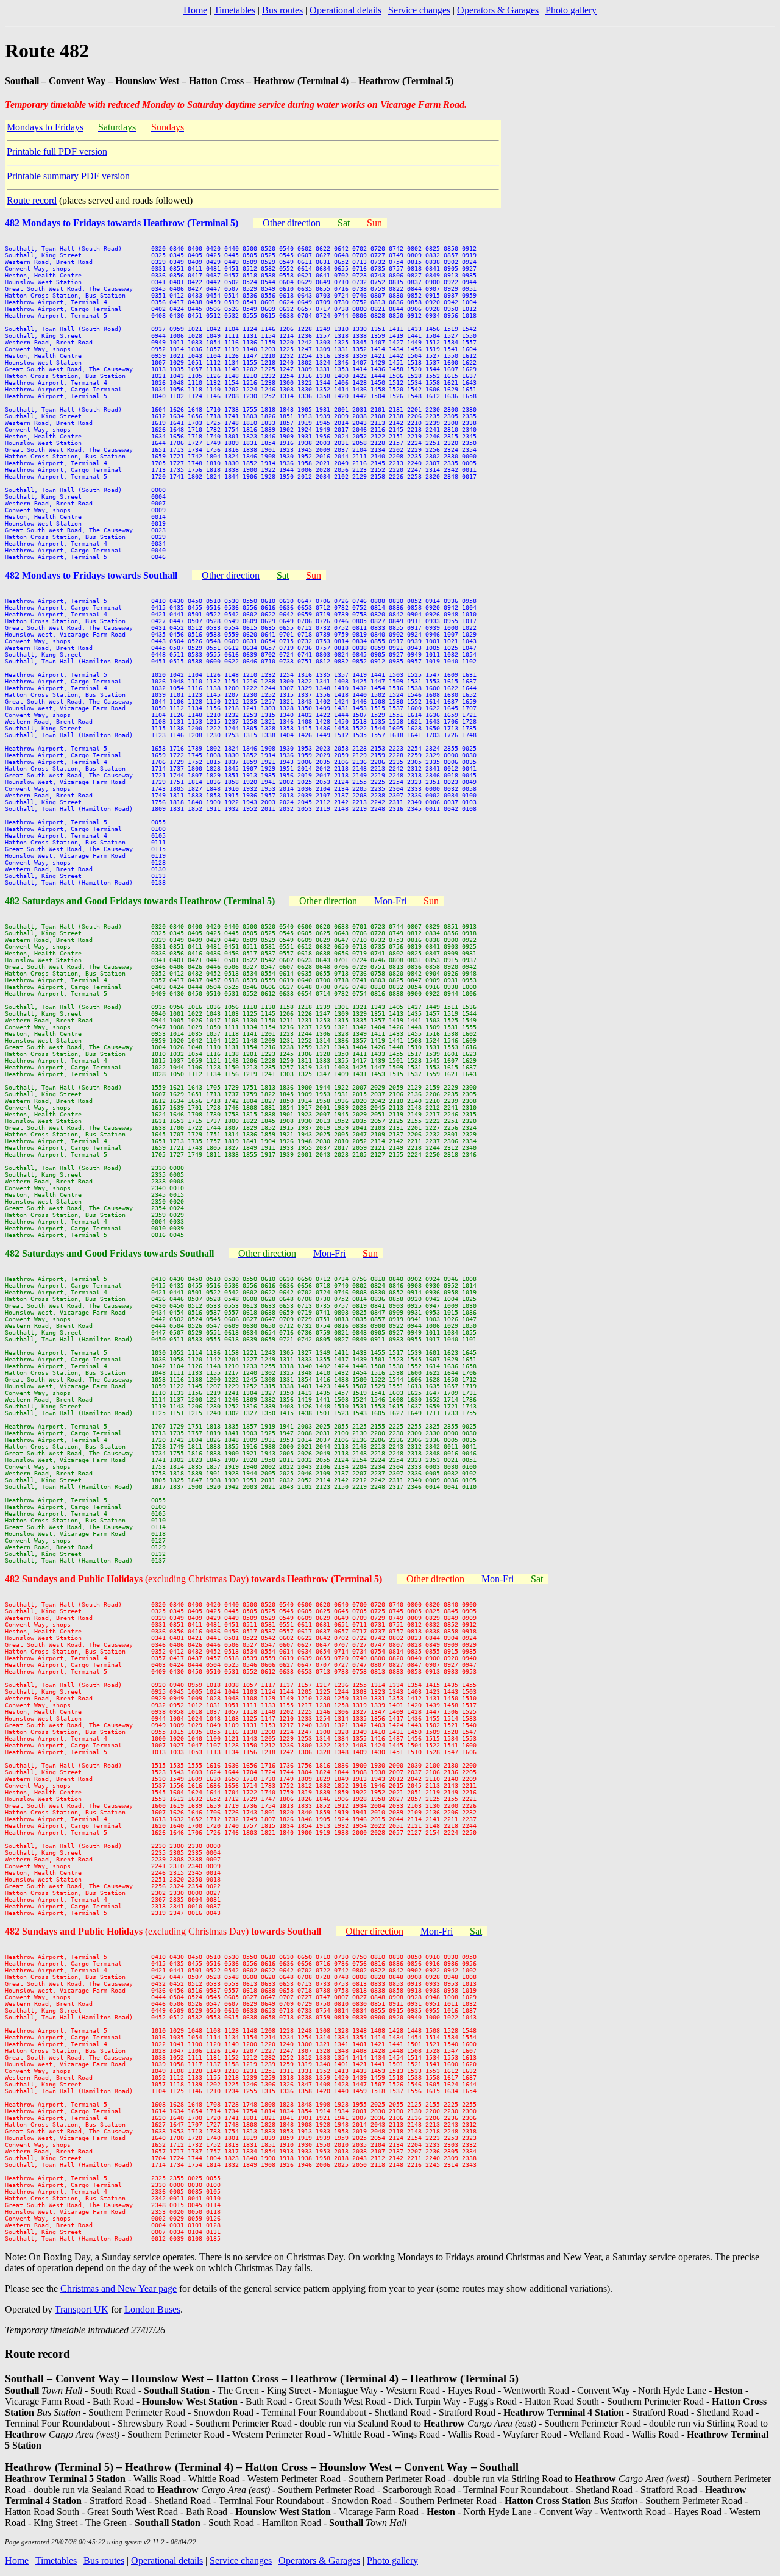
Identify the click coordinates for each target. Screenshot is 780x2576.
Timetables (235, 10)
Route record (32, 200)
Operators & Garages (498, 10)
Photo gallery (571, 10)
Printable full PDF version (57, 152)
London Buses (152, 2309)
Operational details (346, 10)
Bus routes (282, 10)
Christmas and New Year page (119, 2289)
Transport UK (82, 2309)
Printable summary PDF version (68, 176)
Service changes (419, 10)
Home (195, 10)
